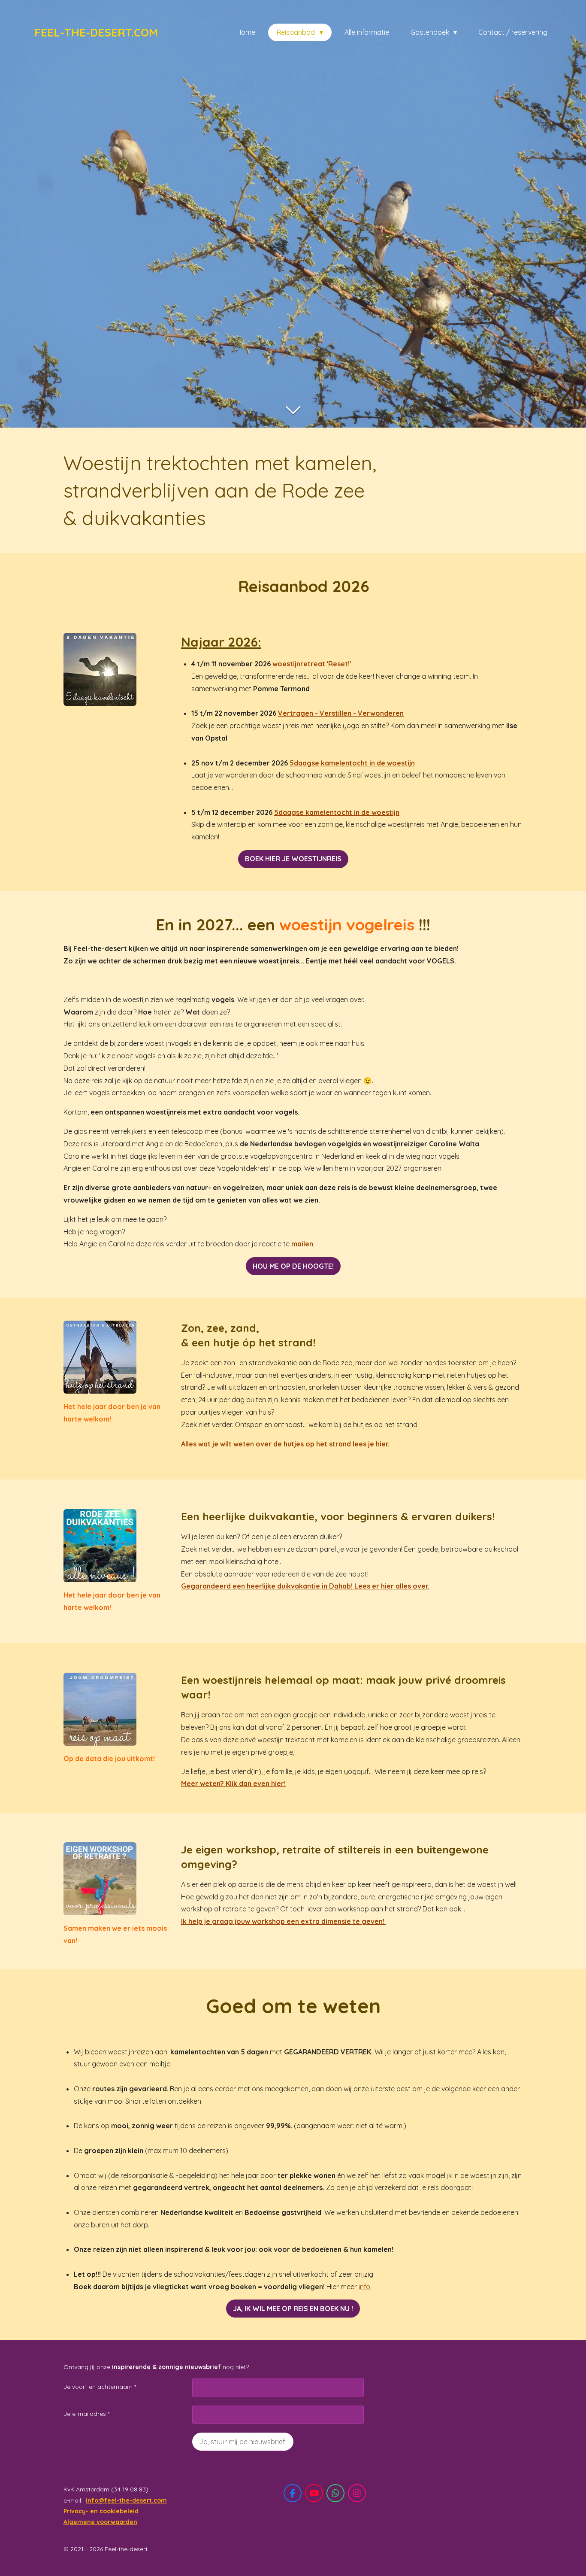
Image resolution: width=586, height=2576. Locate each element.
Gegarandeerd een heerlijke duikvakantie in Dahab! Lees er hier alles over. (305, 1586)
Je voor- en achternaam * (100, 2387)
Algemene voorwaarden (100, 2522)
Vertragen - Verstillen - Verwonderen (341, 713)
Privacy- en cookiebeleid (101, 2511)
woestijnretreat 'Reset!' (312, 664)
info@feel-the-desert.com (126, 2500)
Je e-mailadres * (86, 2414)
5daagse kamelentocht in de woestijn (352, 763)
